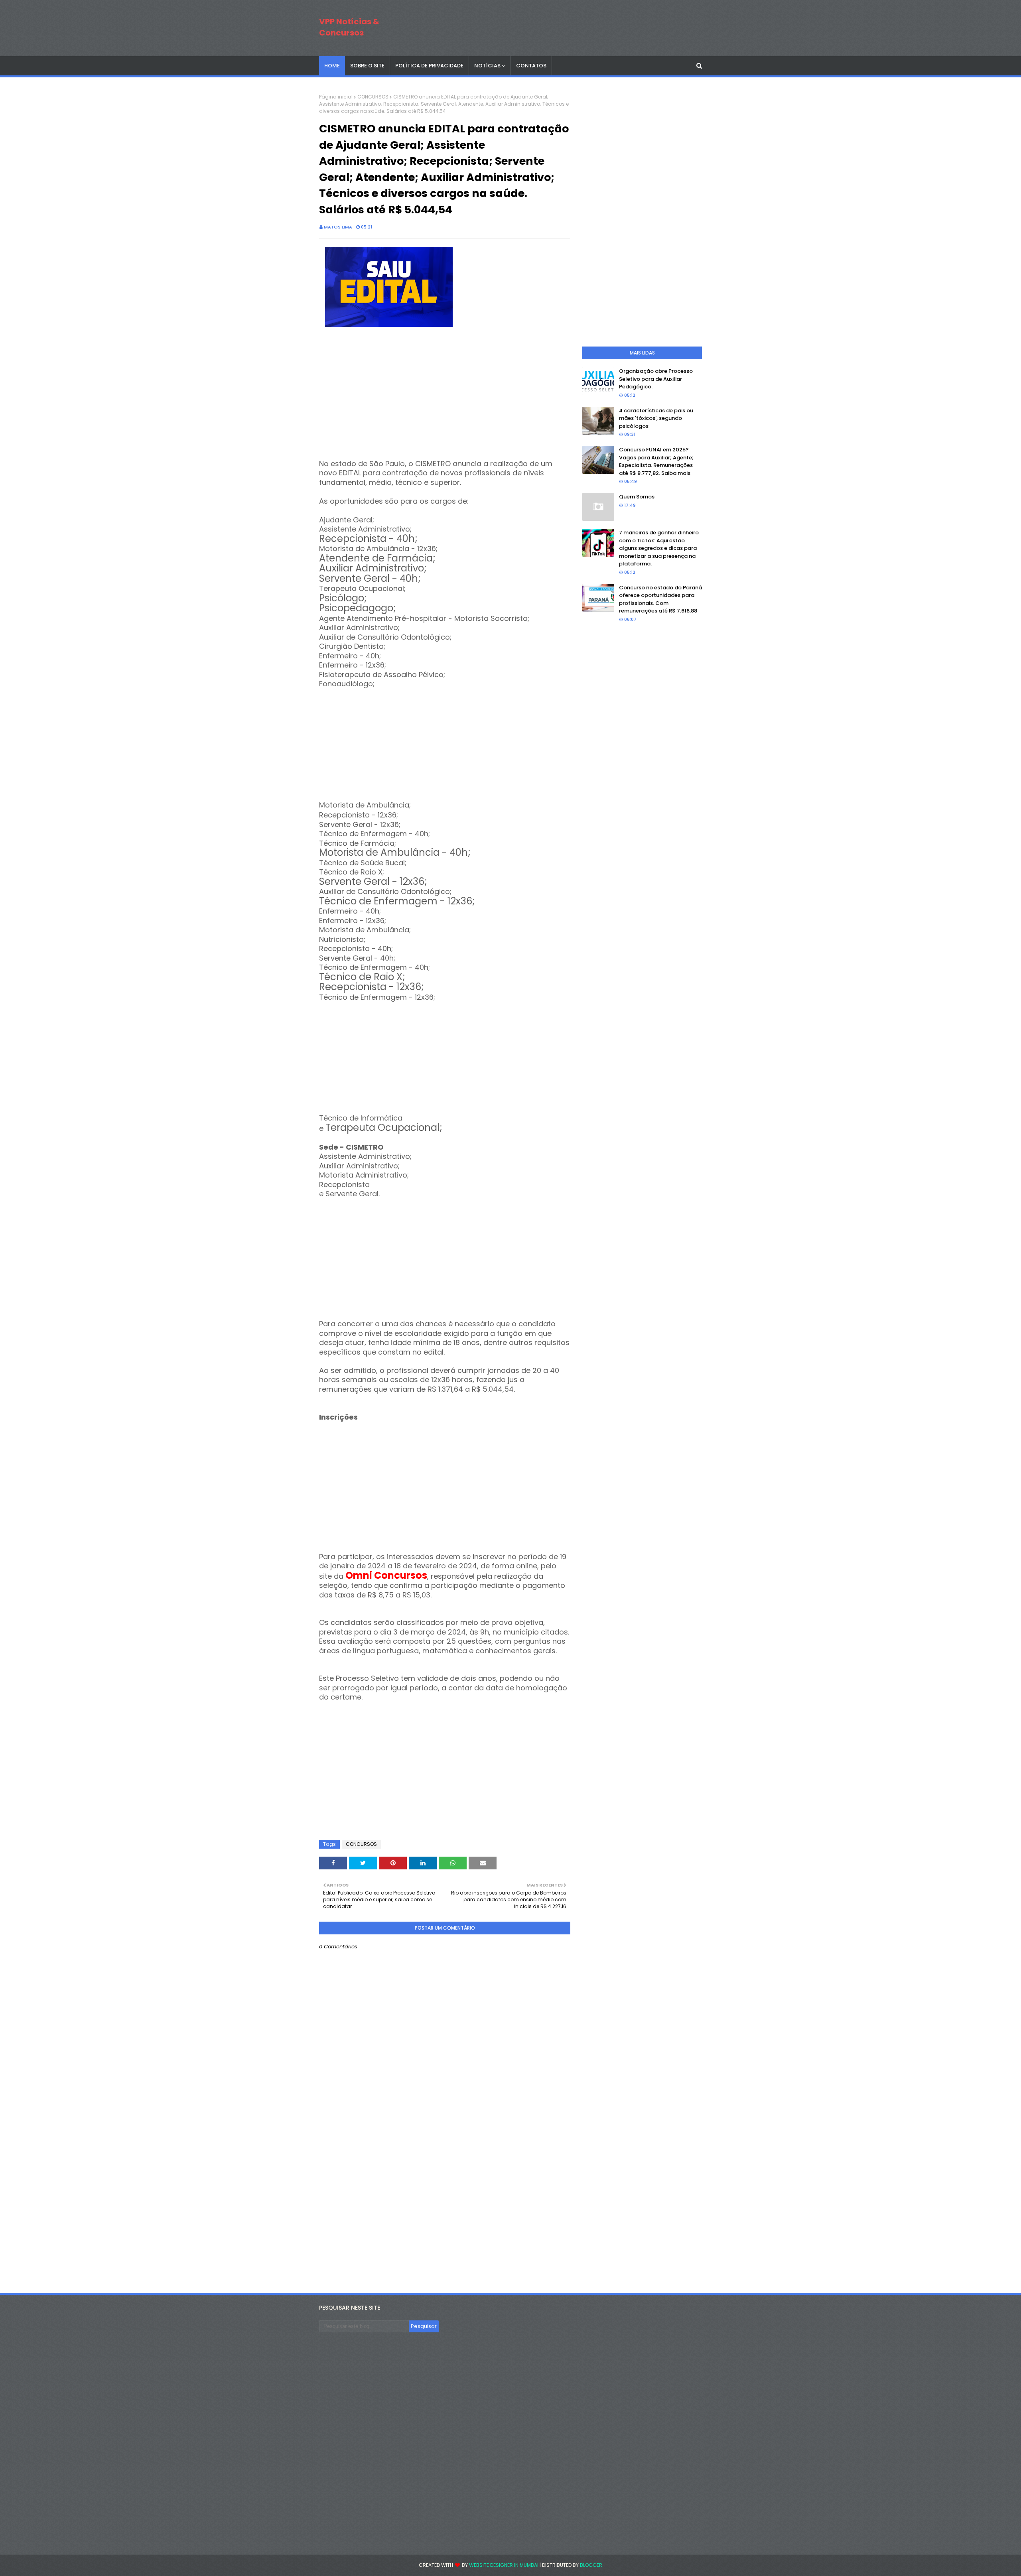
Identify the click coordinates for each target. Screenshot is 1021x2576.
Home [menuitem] (332, 66)
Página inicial (336, 97)
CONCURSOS (373, 97)
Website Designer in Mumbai (504, 2565)
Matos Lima (338, 227)
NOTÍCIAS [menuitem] (487, 66)
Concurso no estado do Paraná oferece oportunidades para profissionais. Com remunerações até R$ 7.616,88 (660, 599)
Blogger (591, 2565)
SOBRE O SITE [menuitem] (367, 66)
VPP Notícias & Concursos (349, 27)
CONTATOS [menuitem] (531, 66)
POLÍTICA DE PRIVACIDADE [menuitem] (429, 66)
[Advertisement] (445, 404)
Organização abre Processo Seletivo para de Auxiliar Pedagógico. (656, 379)
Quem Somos (637, 497)
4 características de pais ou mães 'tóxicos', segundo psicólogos (656, 418)
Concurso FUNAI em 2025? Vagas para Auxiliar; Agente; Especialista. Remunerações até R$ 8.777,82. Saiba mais (656, 461)
